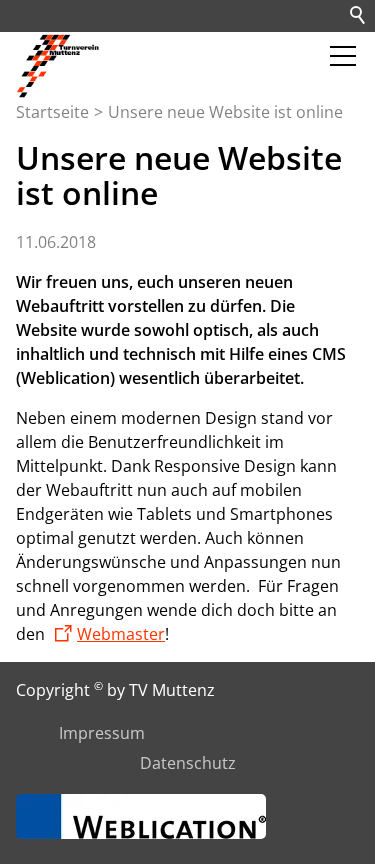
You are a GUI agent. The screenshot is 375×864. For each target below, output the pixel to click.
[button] (343, 56)
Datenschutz (188, 763)
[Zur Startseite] (59, 66)
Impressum (102, 733)
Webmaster (121, 634)
